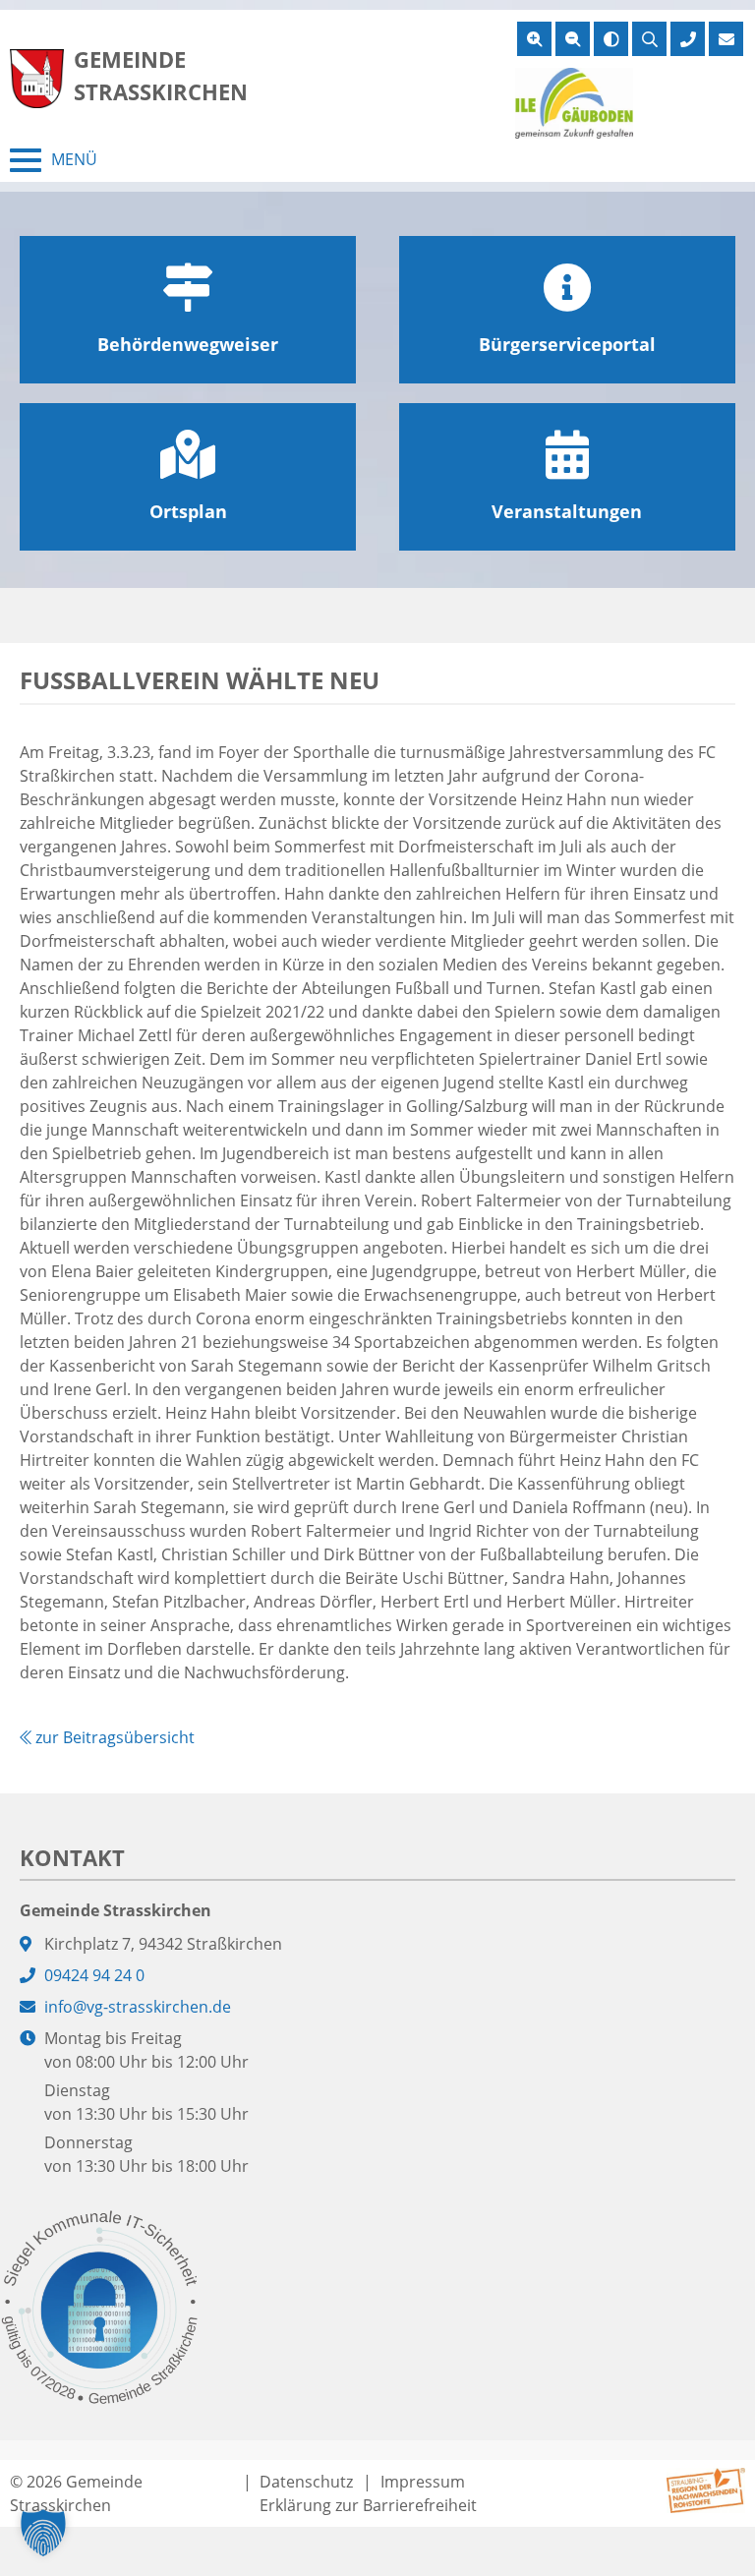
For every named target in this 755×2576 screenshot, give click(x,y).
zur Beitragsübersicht (113, 1737)
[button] (43, 2533)
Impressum (423, 2482)
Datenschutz (306, 2482)
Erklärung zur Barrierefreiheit (368, 2505)
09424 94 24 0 (94, 1975)
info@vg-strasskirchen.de (138, 2007)
